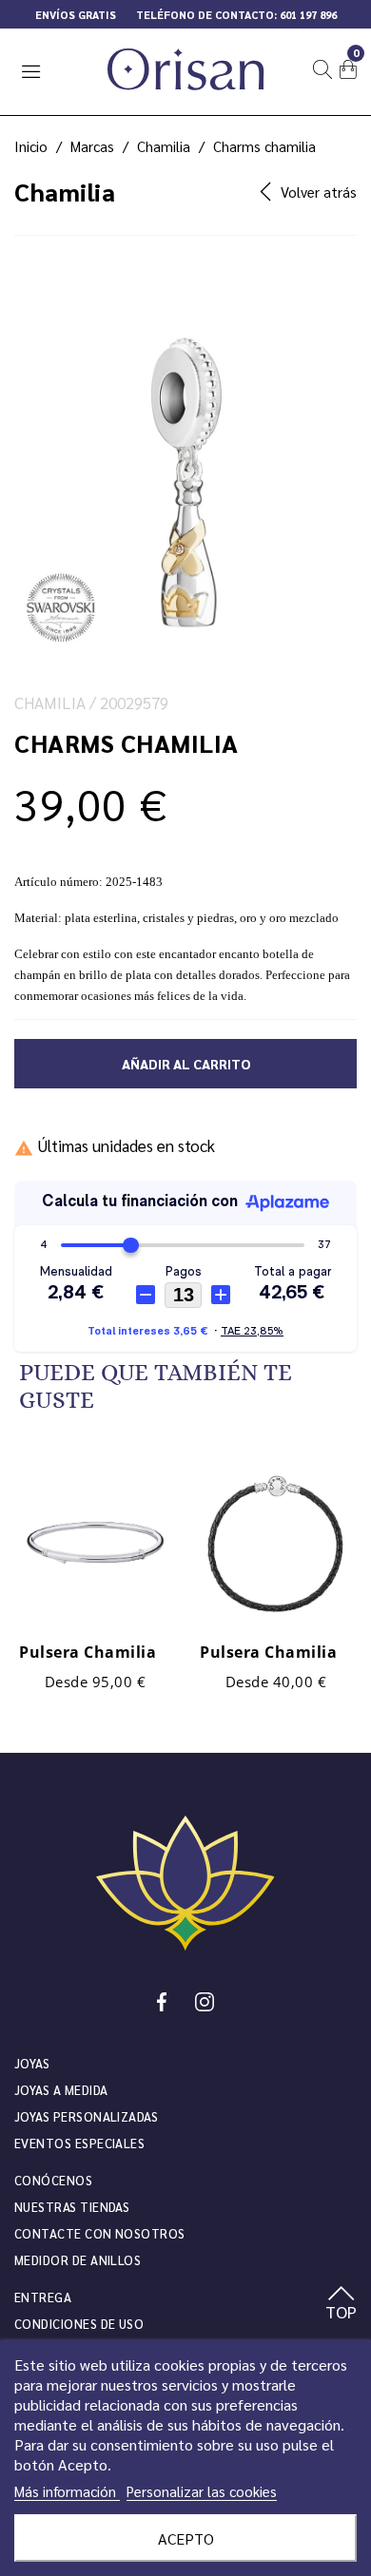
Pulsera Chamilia (88, 1652)
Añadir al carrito (186, 1064)
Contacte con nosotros (100, 2233)
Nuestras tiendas (72, 2207)
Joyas (32, 2063)
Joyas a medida (61, 2090)
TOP (341, 2311)
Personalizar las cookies (202, 2491)
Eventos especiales (79, 2143)
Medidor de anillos (78, 2260)
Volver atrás (319, 192)
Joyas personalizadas (86, 2116)
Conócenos (53, 2180)
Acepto (186, 2538)
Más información (67, 2491)
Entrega (43, 2297)
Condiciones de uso (79, 2324)
